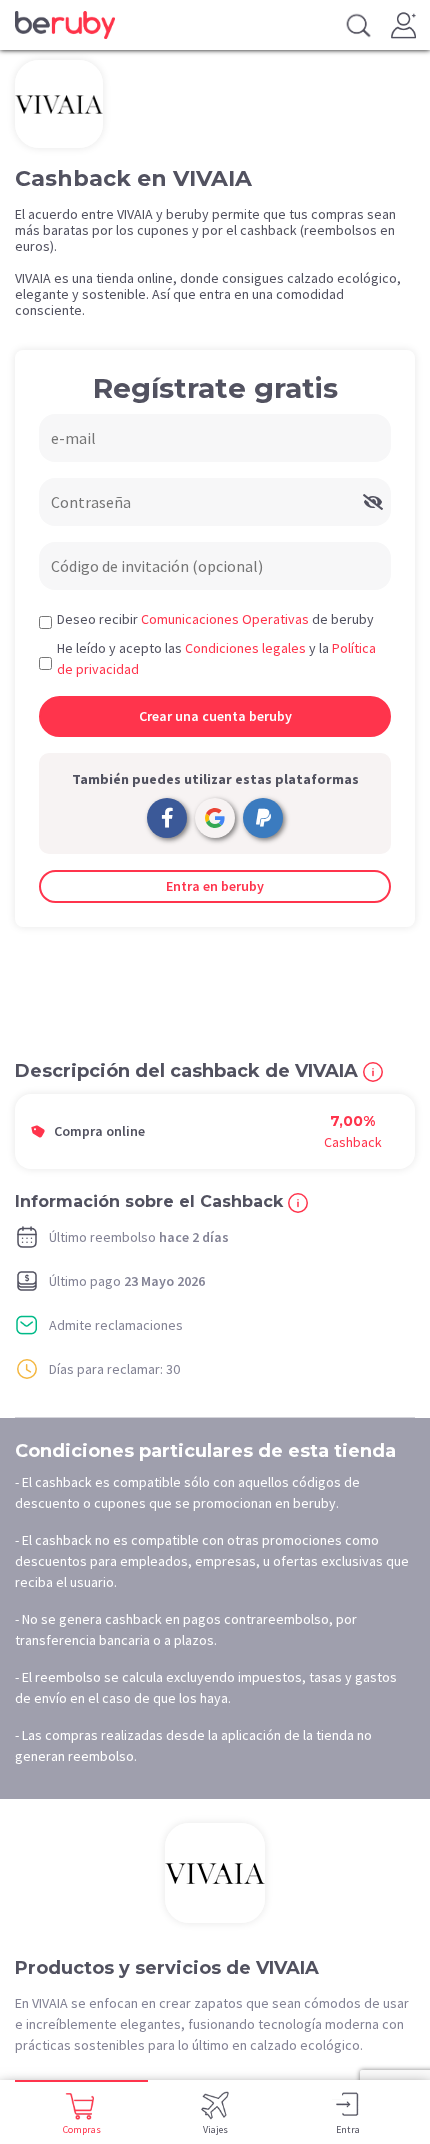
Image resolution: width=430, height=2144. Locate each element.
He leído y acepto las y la (216, 658)
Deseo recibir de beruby (215, 619)
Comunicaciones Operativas (225, 619)
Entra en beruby (215, 886)
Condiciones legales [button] (245, 648)
